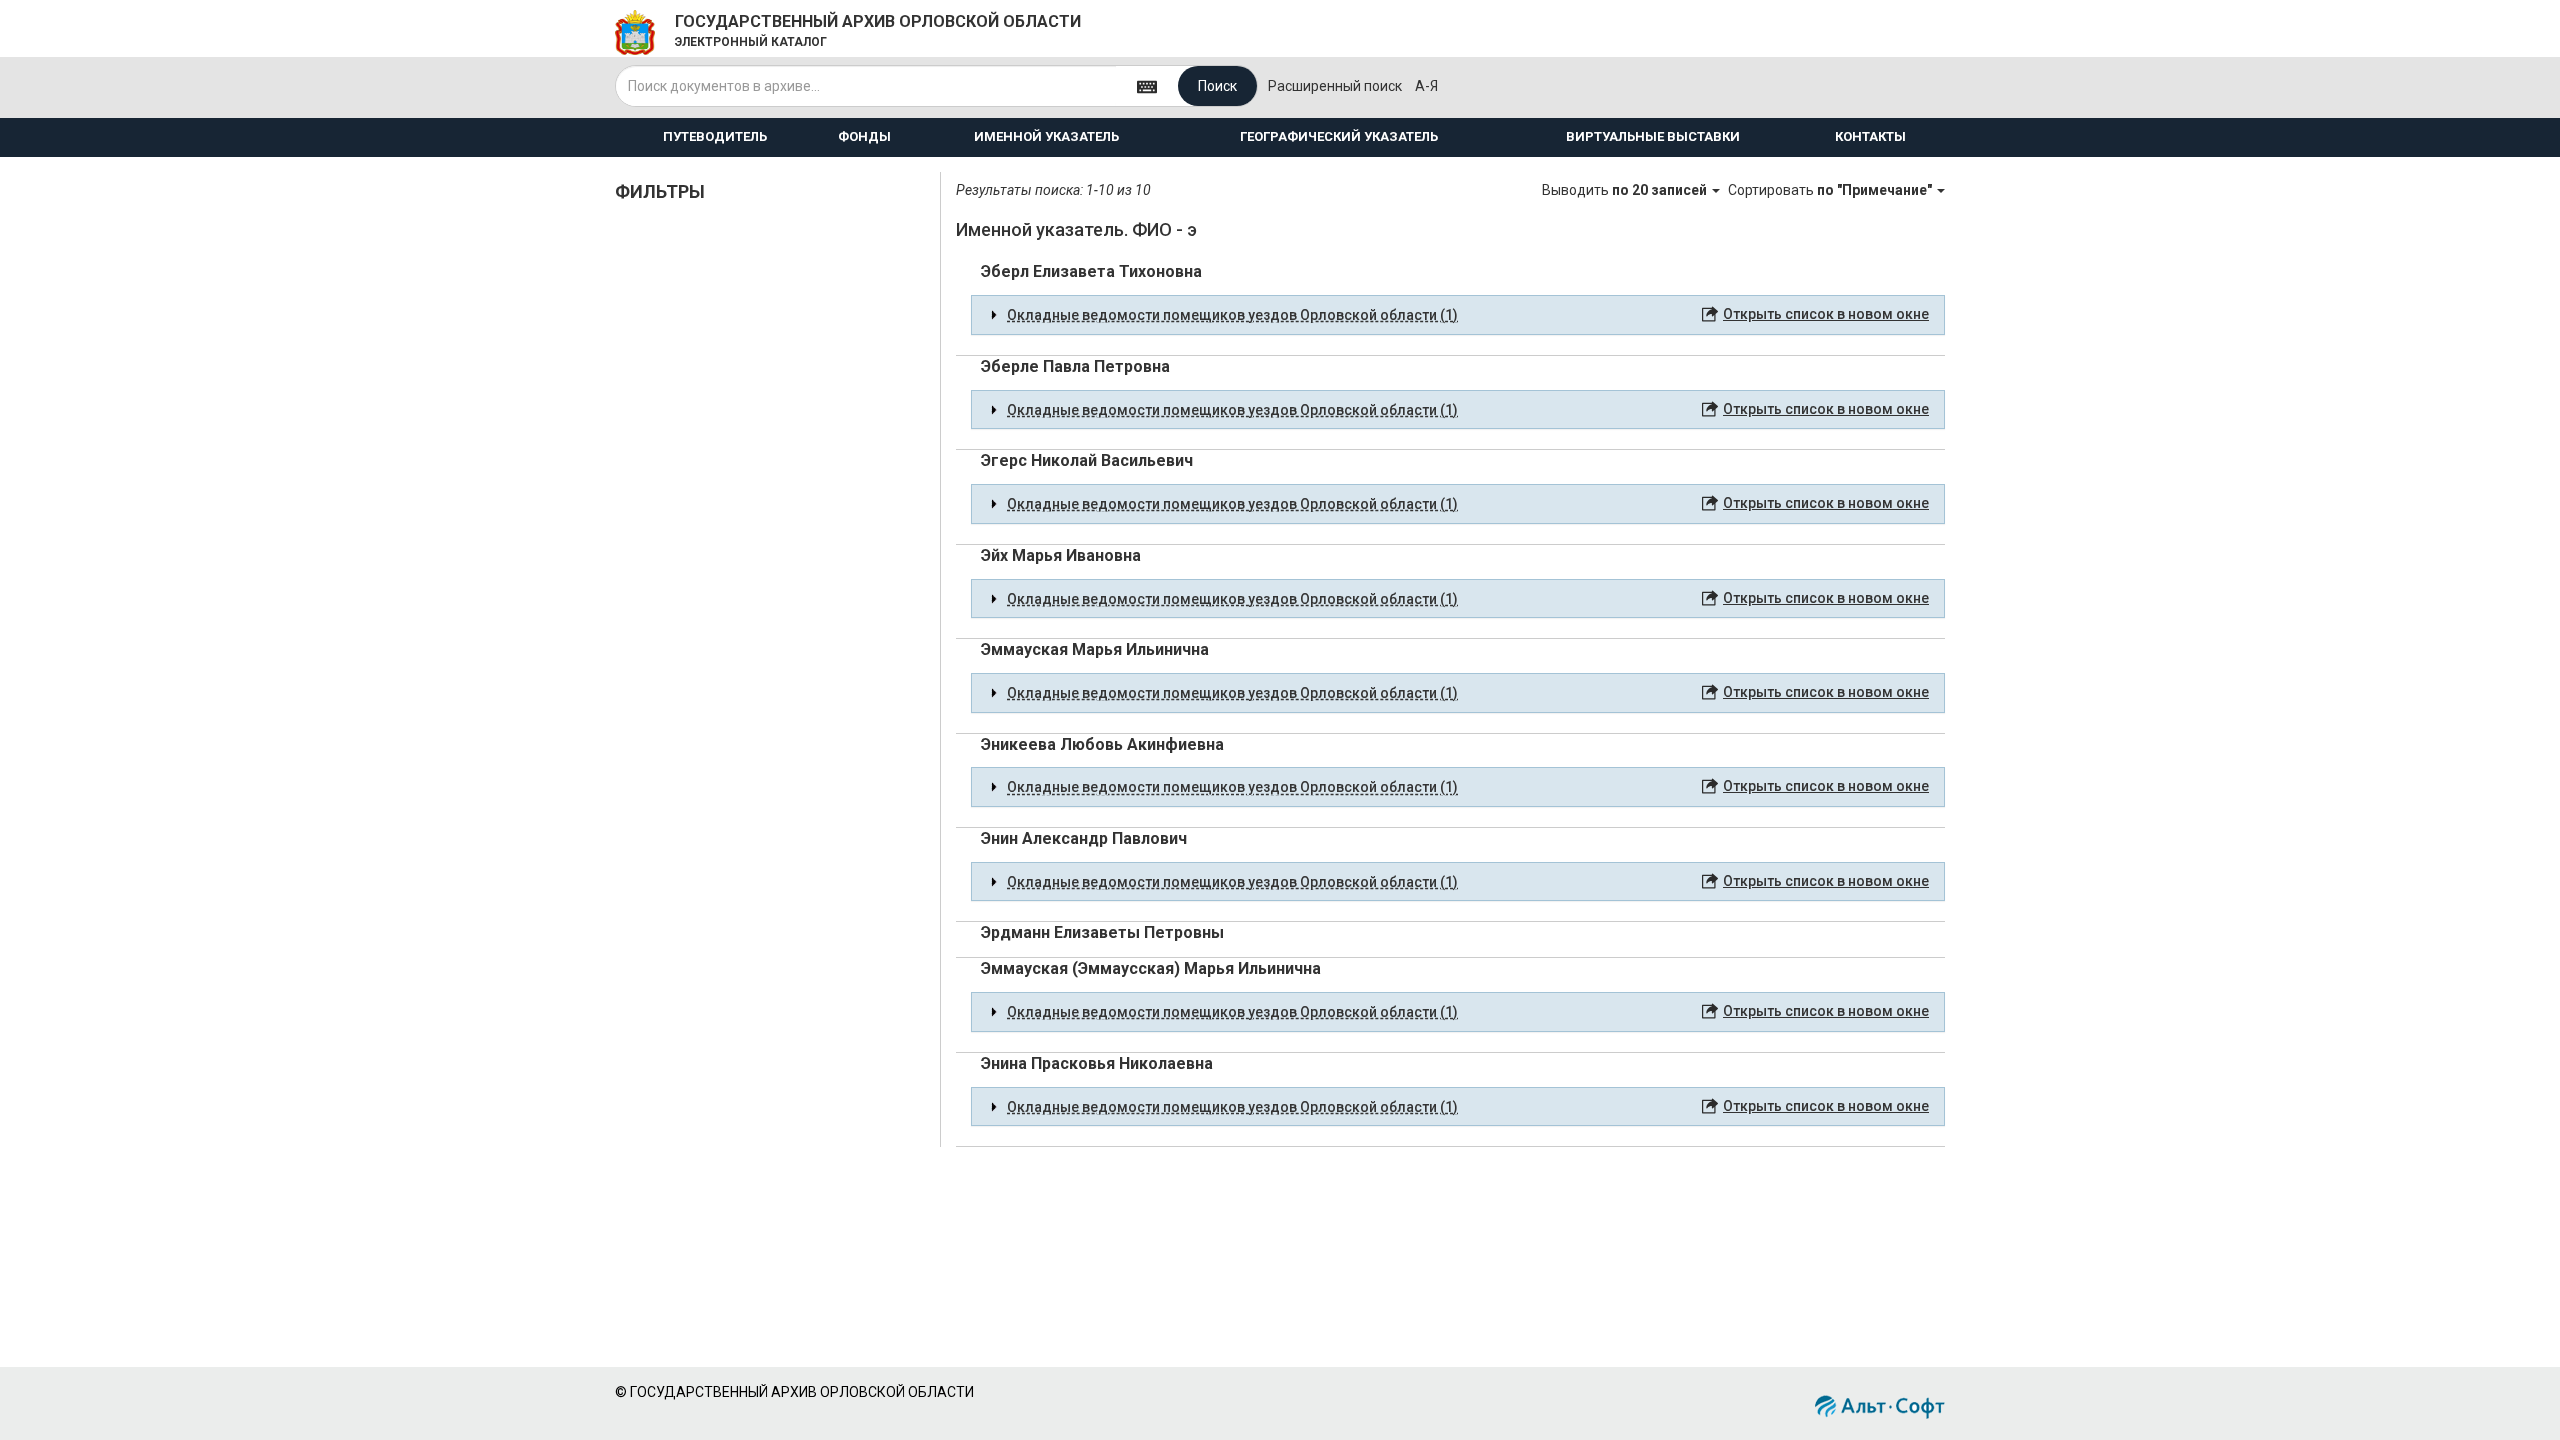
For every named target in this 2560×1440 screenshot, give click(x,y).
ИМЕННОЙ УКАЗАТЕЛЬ (1046, 136)
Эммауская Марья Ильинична (1095, 649)
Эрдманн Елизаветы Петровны (1102, 932)
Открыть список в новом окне (1826, 314)
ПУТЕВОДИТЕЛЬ (715, 136)
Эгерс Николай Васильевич (1087, 460)
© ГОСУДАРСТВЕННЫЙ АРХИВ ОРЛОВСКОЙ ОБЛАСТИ (794, 1392)
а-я (1426, 86)
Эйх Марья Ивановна (1061, 555)
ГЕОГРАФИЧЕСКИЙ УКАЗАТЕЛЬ (1339, 136)
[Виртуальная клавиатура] (1147, 85)
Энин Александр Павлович (1084, 838)
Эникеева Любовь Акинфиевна (1102, 744)
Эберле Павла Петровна (1075, 366)
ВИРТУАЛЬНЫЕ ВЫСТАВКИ (1653, 136)
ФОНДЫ (864, 136)
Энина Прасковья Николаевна (1097, 1063)
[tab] (1458, 315)
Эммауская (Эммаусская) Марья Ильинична (1151, 968)
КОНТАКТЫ (1870, 136)
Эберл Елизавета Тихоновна (1091, 271)
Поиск (1217, 86)
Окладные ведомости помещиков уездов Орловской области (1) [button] (1232, 315)
